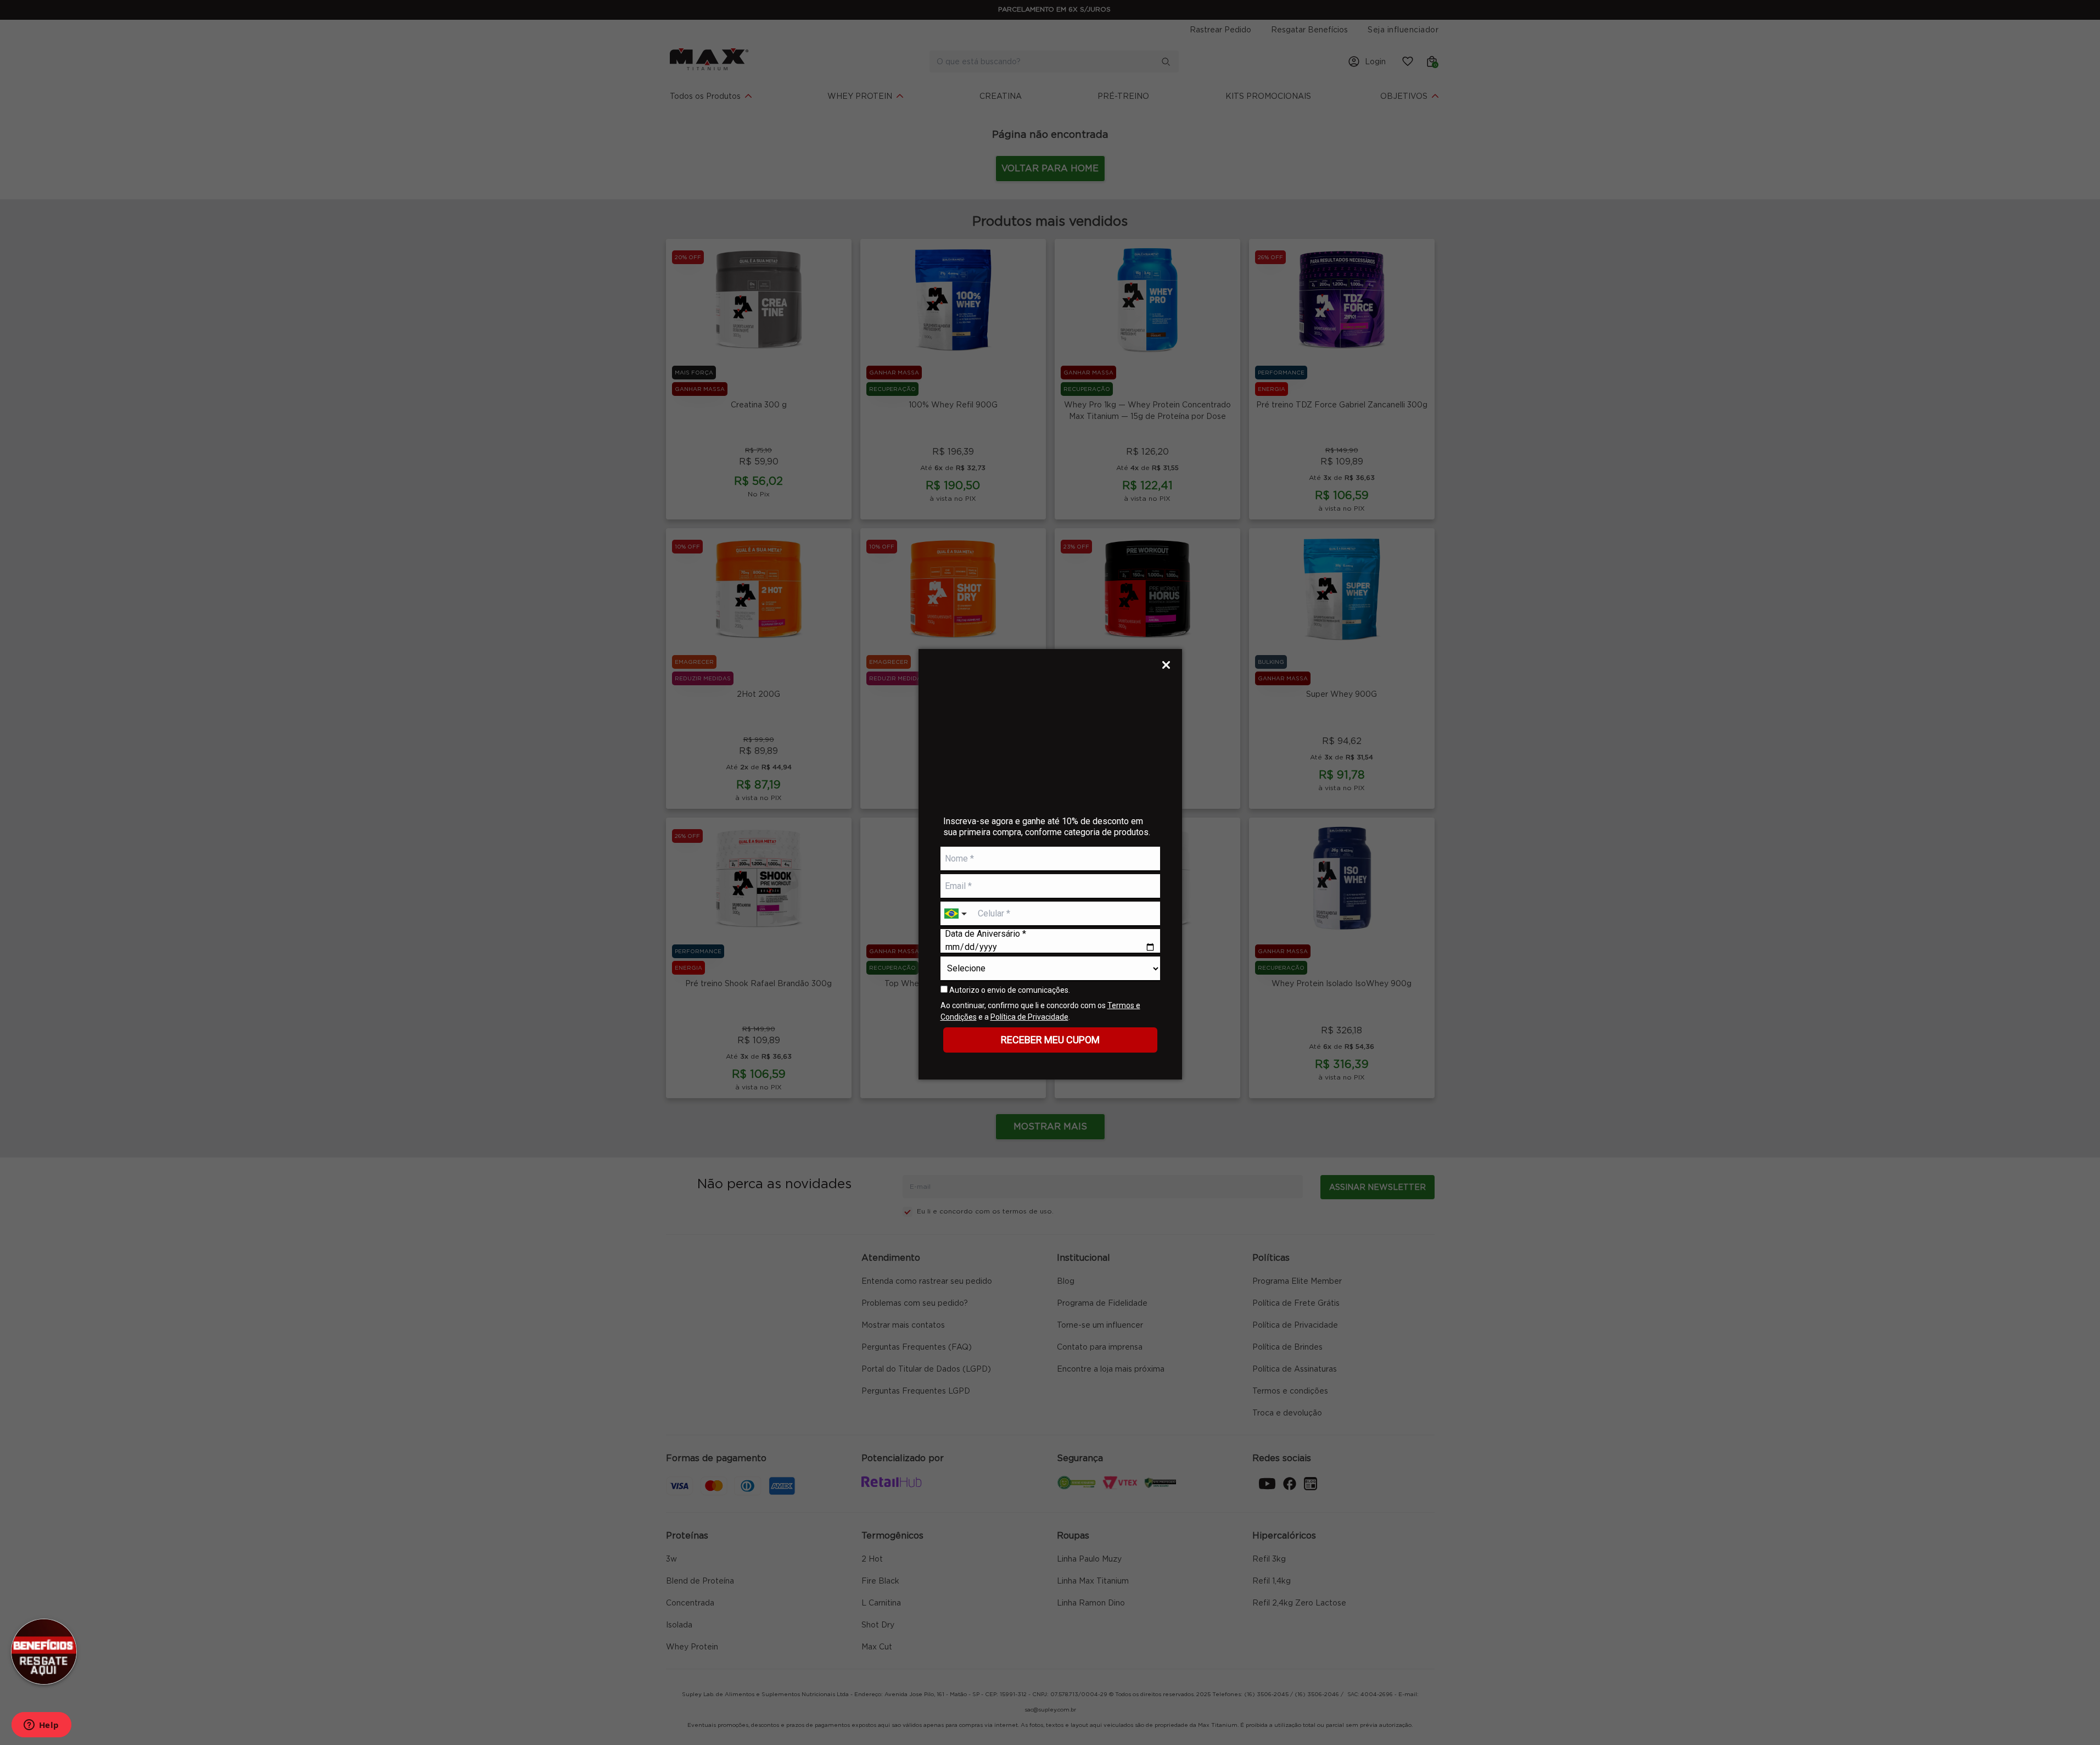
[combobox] (957, 914)
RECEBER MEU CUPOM (1050, 1040)
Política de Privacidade (1029, 1017)
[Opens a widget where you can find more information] (41, 1726)
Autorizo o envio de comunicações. (1009, 990)
